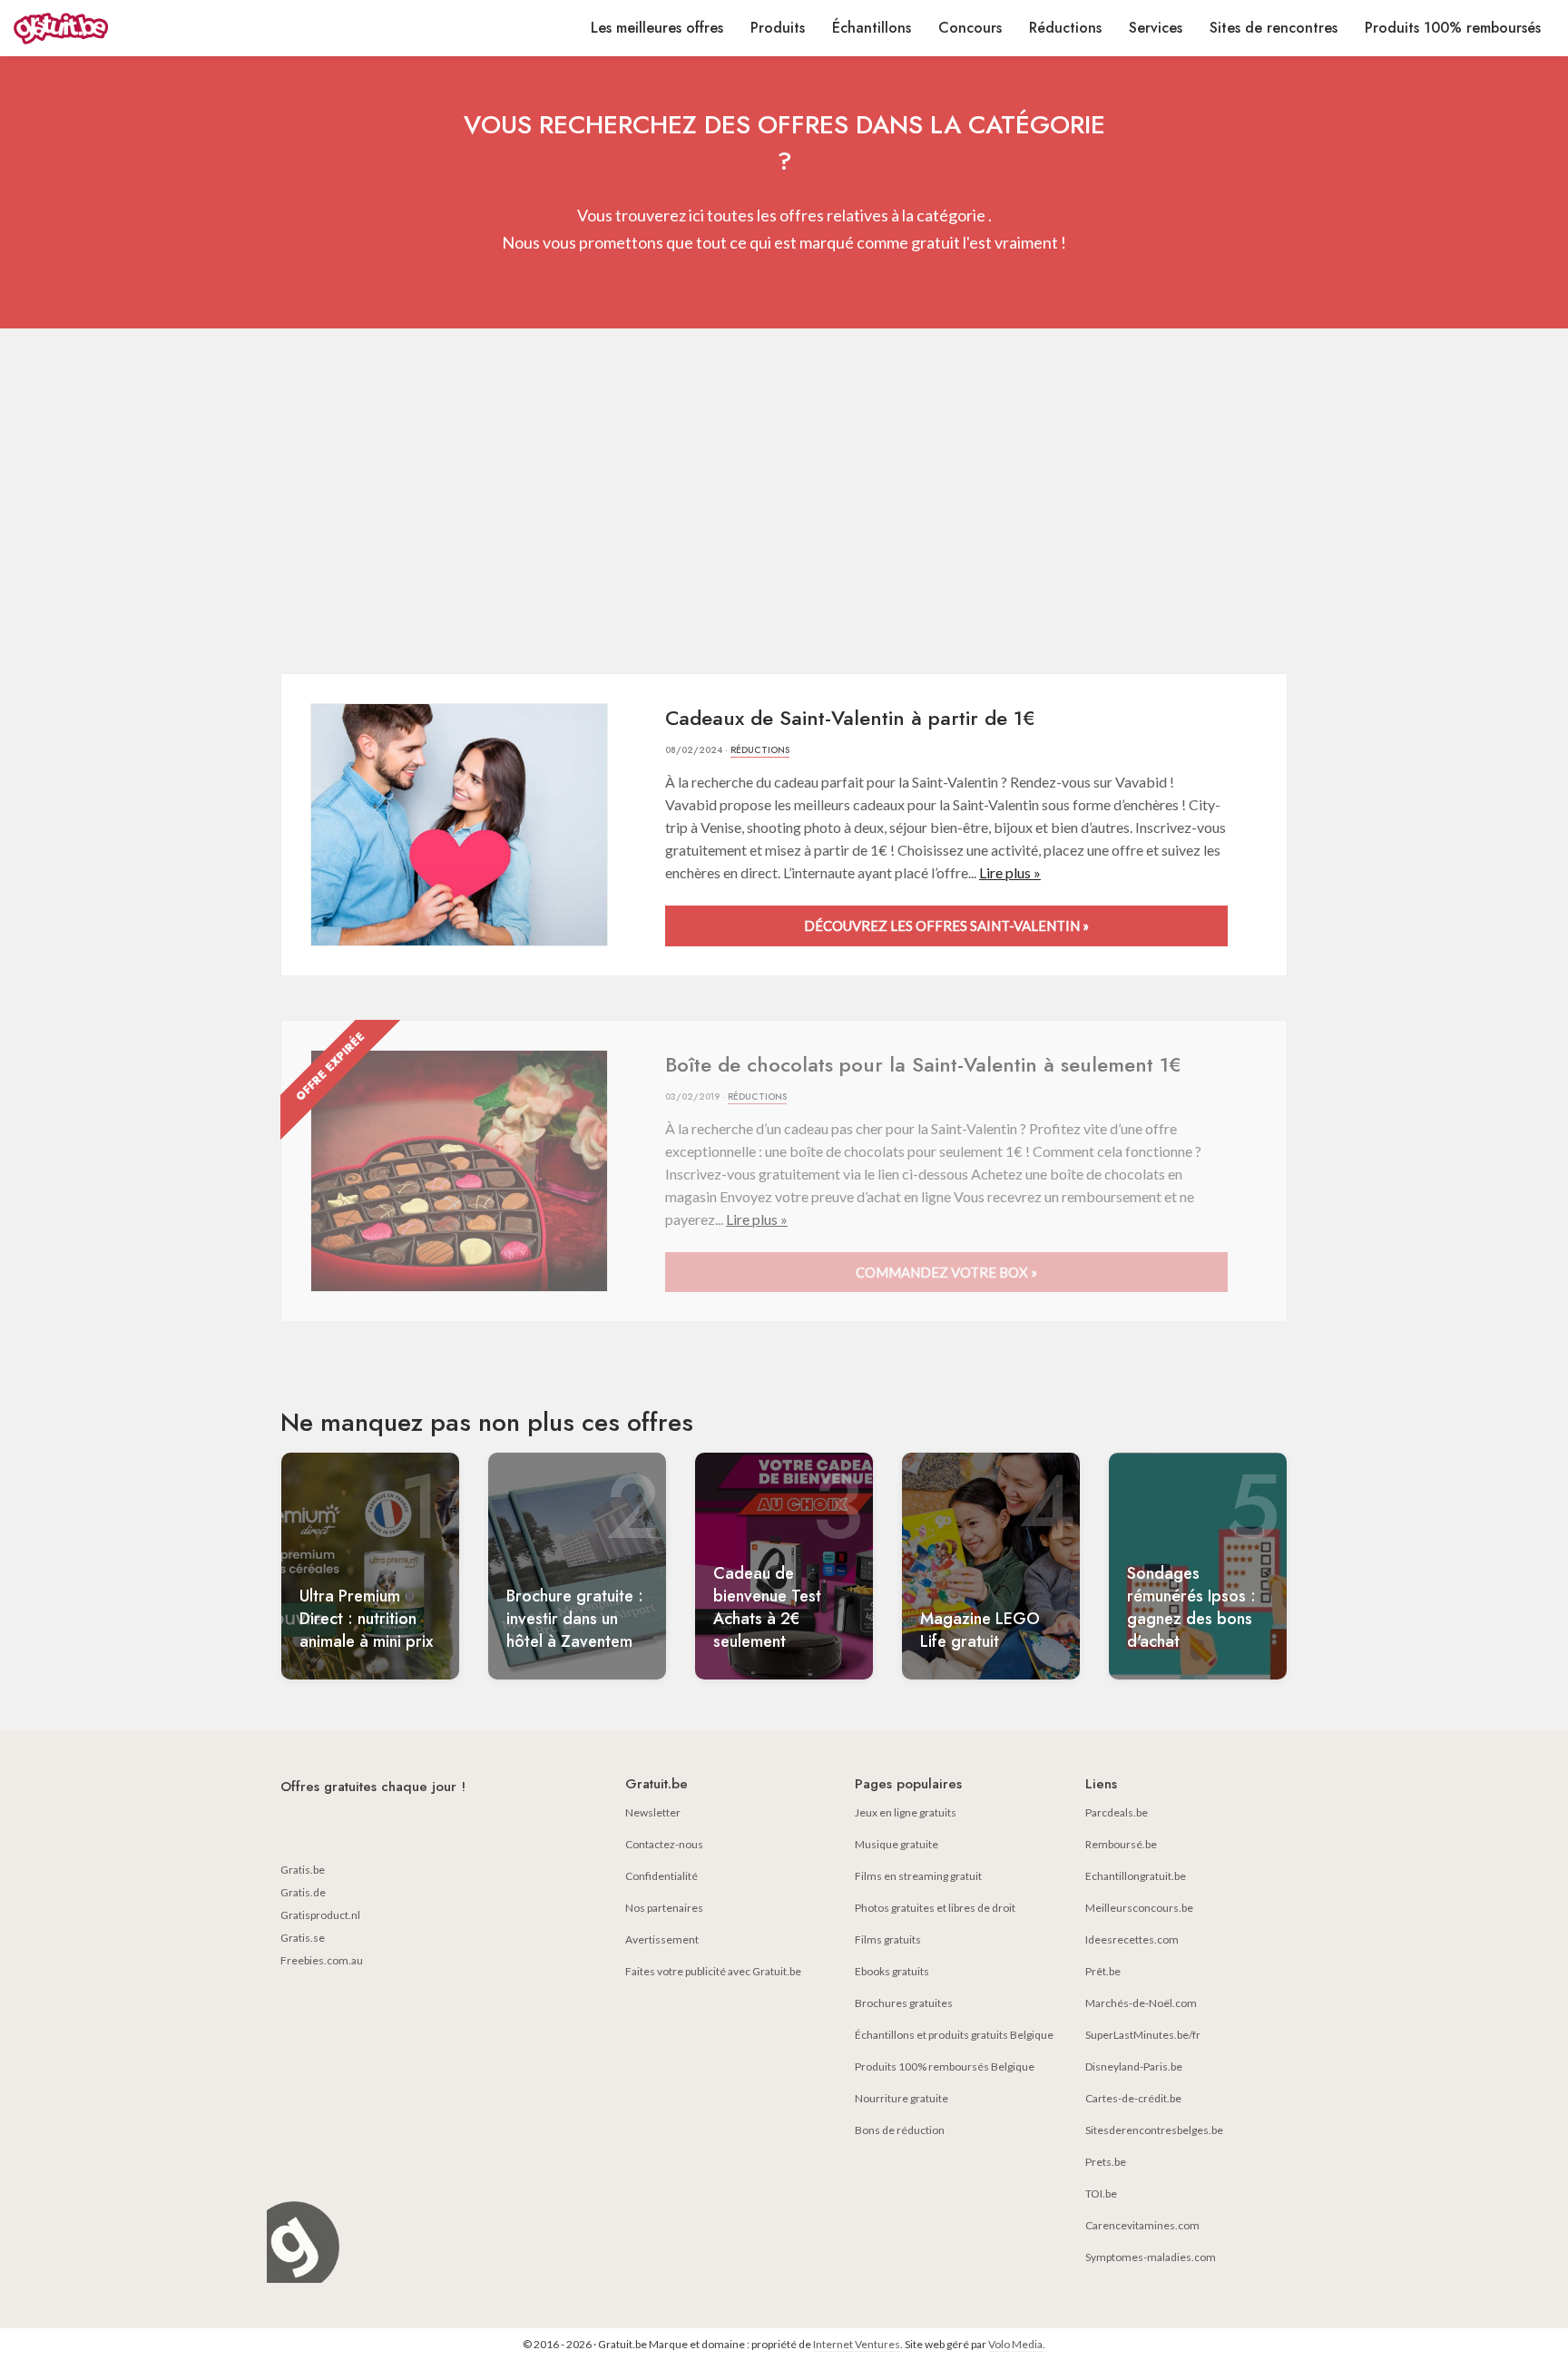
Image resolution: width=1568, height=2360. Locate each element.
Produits (778, 28)
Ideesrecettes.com (1132, 1939)
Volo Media (1015, 2344)
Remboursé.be (1121, 1844)
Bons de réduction (900, 2130)
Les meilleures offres (657, 28)
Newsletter (653, 1812)
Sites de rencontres (1274, 28)
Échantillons (872, 28)
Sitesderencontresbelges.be (1154, 2130)
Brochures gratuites (904, 2003)
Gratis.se (303, 1938)
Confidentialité (661, 1876)
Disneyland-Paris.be (1134, 2066)
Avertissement (662, 1939)
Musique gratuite (897, 1844)
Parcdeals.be (1117, 1812)
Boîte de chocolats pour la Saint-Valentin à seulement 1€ (923, 1064)
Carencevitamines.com (1142, 2225)
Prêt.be (1103, 1971)
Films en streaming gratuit (918, 1876)
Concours (970, 28)
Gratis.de (303, 1892)
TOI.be (1101, 2194)
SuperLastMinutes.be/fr (1143, 2035)
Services (1156, 28)
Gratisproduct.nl (320, 1915)
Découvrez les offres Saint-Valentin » (946, 925)
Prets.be (1106, 2162)
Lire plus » (1010, 872)
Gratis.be (303, 1870)
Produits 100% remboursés (1453, 28)
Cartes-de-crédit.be (1133, 2098)
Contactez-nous (664, 1844)
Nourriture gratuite (902, 2098)
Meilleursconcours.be (1139, 1908)
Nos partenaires (664, 1908)
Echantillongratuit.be (1136, 1876)
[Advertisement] (784, 501)
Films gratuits (888, 1939)
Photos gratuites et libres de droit (935, 1908)
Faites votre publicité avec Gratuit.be (713, 1971)
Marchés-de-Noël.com (1141, 2003)
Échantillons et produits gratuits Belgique (954, 2035)
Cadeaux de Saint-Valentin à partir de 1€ (850, 718)
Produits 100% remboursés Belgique (945, 2066)
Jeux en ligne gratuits (906, 1812)
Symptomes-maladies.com (1151, 2257)
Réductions (1065, 28)
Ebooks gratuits (892, 1971)
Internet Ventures (857, 2344)
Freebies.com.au (322, 1960)
